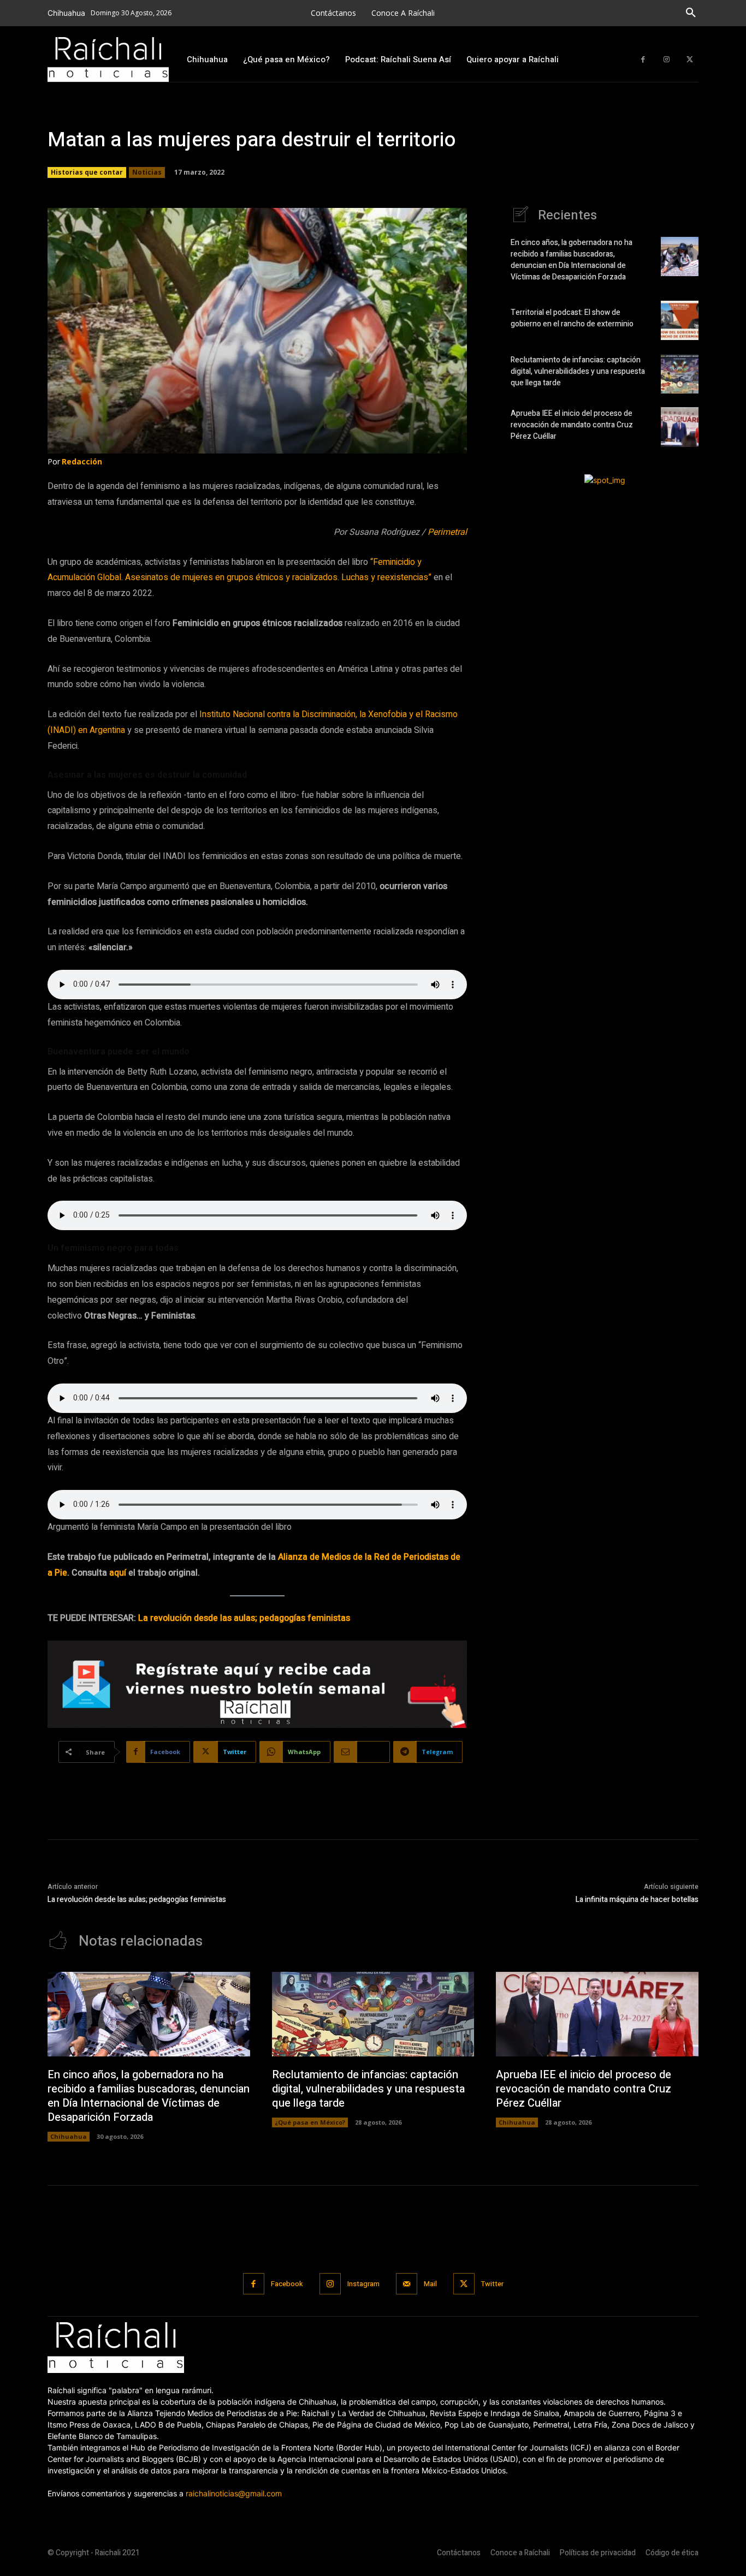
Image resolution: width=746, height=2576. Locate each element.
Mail (430, 2284)
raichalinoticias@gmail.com (234, 2493)
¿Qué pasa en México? (310, 2122)
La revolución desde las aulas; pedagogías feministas (244, 1618)
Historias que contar (87, 172)
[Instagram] (667, 60)
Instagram (363, 2284)
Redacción (82, 461)
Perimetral (447, 532)
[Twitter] (689, 60)
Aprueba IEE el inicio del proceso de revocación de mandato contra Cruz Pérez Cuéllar (572, 425)
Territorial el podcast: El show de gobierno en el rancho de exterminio (573, 318)
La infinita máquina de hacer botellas (637, 1900)
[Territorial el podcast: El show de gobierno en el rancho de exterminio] (680, 320)
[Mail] (407, 2284)
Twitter (492, 2284)
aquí (118, 1573)
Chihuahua (69, 2136)
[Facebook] (643, 60)
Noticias (147, 172)
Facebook (287, 2284)
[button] (691, 13)
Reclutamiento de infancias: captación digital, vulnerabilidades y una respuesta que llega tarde (578, 371)
